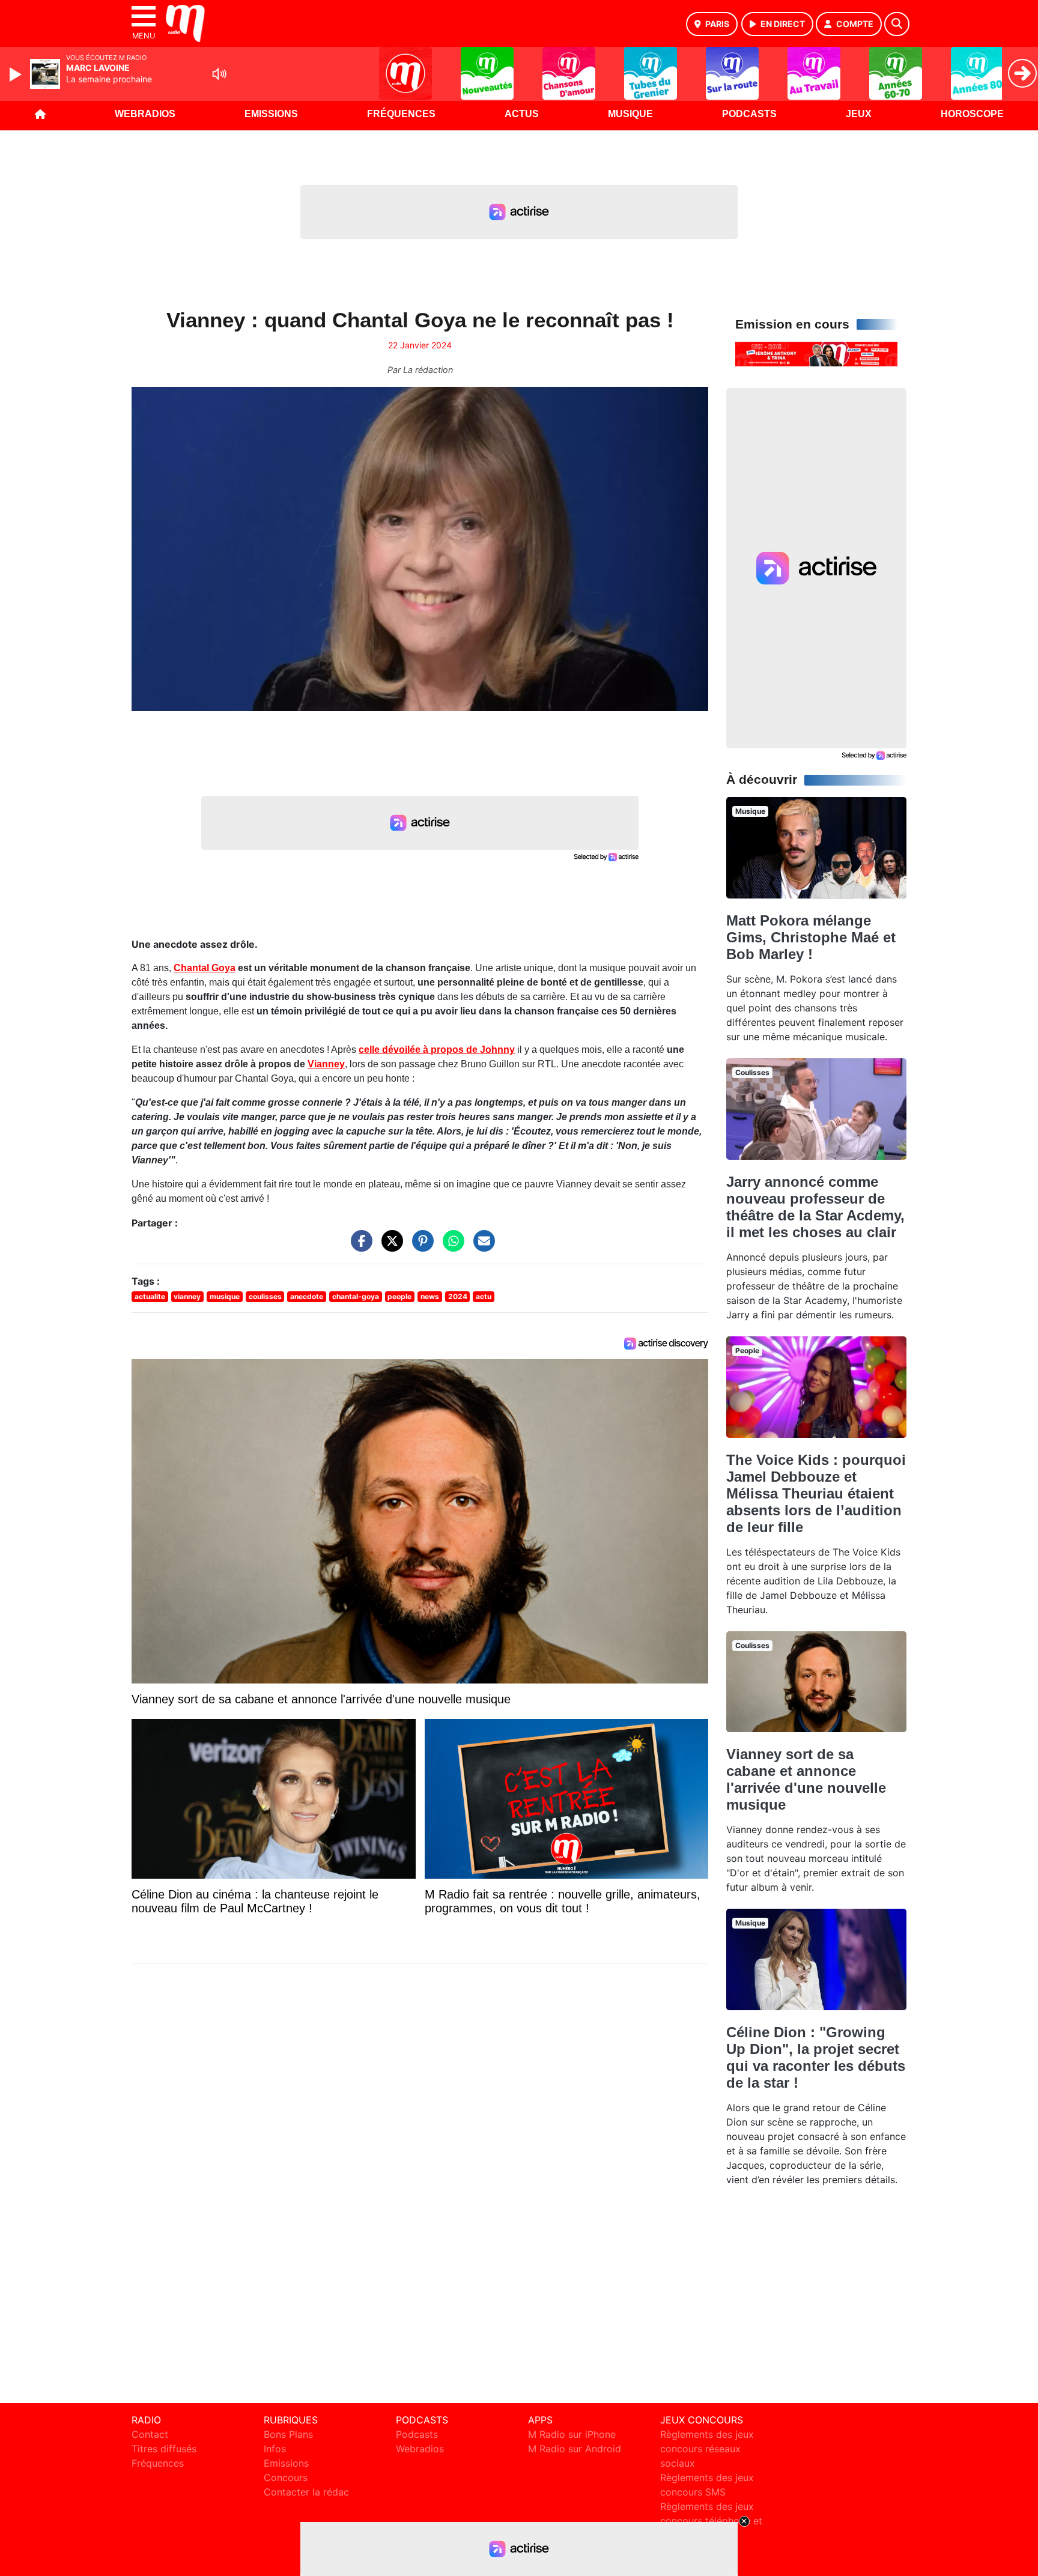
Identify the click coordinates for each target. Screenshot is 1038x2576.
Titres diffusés (164, 2449)
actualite (150, 1296)
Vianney (326, 1064)
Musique (630, 114)
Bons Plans (288, 2434)
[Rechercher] (897, 24)
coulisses (265, 1296)
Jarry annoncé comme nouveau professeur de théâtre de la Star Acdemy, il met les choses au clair (815, 1207)
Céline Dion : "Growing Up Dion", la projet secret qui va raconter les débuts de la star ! (816, 2057)
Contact (150, 2434)
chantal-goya (356, 1296)
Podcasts (749, 114)
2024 (458, 1296)
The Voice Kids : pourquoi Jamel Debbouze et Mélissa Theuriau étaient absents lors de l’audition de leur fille (816, 1493)
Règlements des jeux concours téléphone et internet (711, 2521)
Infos (275, 2449)
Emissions (271, 114)
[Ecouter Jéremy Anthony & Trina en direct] (816, 353)
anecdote (307, 1296)
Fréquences (401, 114)
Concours (286, 2478)
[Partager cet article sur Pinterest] (420, 1247)
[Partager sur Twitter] (389, 1247)
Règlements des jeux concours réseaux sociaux (707, 2449)
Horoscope (972, 114)
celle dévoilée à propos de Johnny (437, 1050)
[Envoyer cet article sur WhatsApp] (451, 1247)
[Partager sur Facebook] (359, 1247)
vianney (187, 1296)
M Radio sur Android (575, 2449)
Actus (522, 114)
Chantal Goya (205, 968)
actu (484, 1296)
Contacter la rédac (306, 2492)
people (399, 1296)
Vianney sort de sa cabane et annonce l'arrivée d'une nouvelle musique (806, 1779)
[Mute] (219, 74)
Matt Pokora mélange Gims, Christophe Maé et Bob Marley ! (811, 937)
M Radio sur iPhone (572, 2434)
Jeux (859, 114)
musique (225, 1296)
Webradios (145, 114)
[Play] (17, 74)
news (430, 1296)
